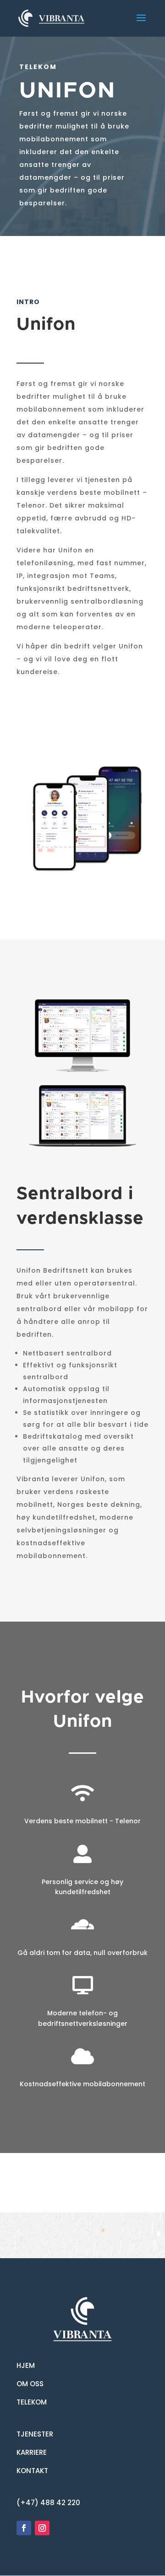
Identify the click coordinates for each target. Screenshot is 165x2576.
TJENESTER (35, 2434)
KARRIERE (32, 2452)
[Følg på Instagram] (42, 2528)
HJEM (26, 2365)
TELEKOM (32, 2402)
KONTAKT (32, 2471)
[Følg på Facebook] (24, 2528)
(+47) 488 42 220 (48, 2503)
